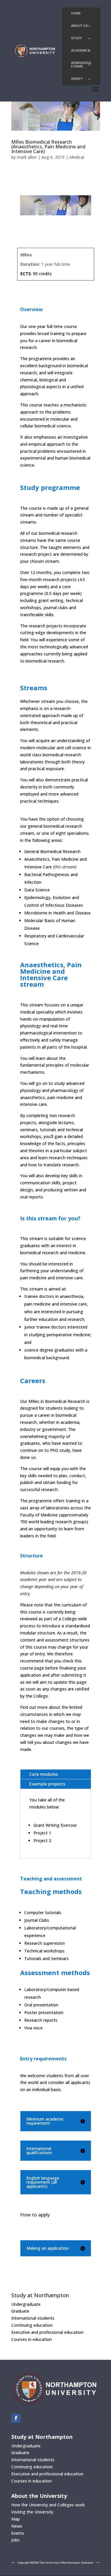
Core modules (44, 1774)
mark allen (27, 157)
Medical (77, 157)
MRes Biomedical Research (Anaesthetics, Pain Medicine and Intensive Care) (48, 147)
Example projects (47, 1784)
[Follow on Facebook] (16, 2418)
